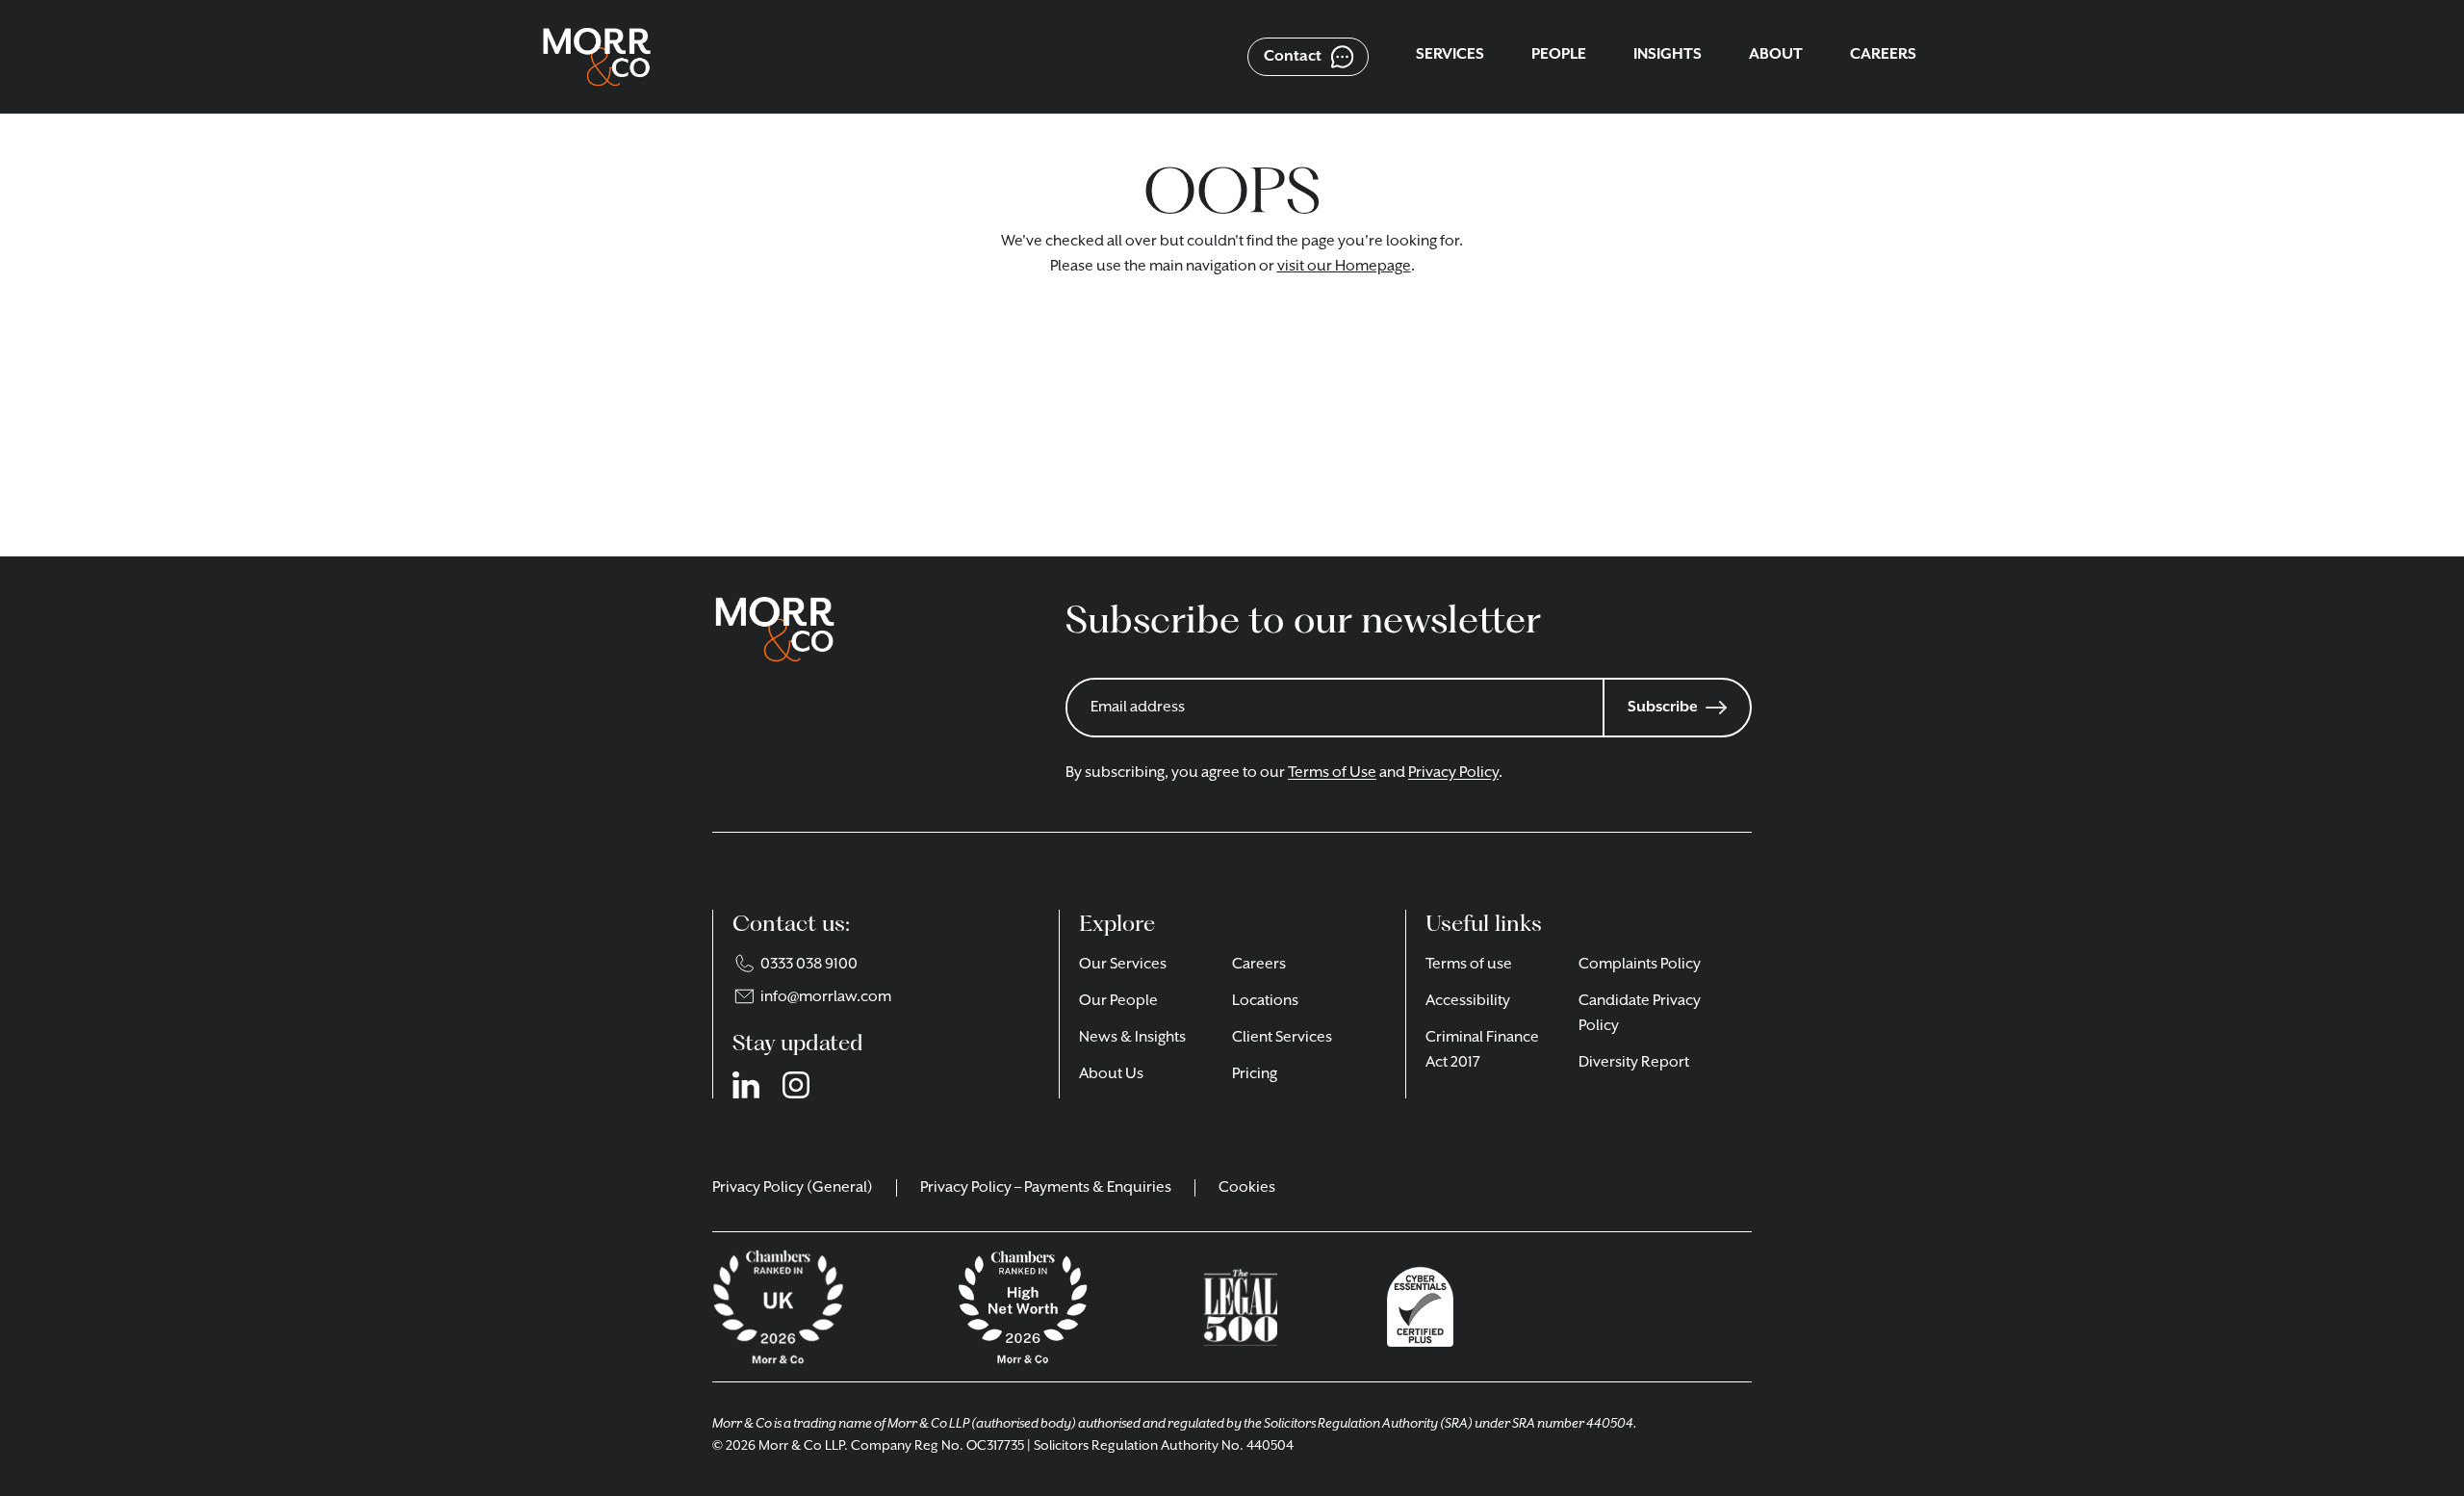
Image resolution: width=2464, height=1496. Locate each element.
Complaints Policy (1640, 965)
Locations (1265, 1001)
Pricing (1255, 1074)
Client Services (1282, 1038)
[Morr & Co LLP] (597, 57)
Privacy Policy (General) (793, 1188)
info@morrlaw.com (826, 997)
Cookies (1247, 1188)
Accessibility (1468, 1001)
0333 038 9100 (809, 965)
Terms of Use (1332, 773)
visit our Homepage (1344, 267)
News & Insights (1132, 1038)
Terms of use (1469, 965)
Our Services (1123, 965)
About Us (1111, 1074)
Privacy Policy (1453, 773)
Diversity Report (1634, 1063)
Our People (1118, 1001)
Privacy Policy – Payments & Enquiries (1046, 1188)
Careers (1259, 965)
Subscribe (1663, 708)
